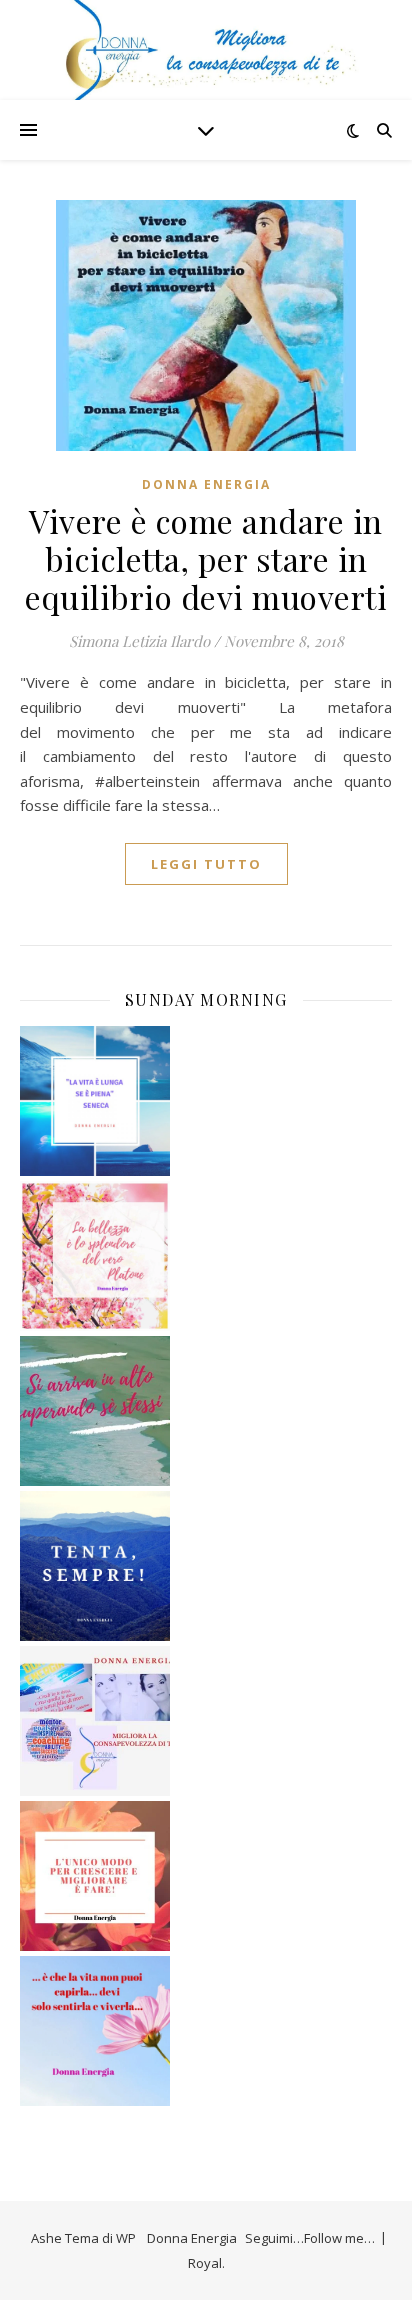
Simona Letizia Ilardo (139, 641)
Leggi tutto (206, 864)
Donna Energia (206, 484)
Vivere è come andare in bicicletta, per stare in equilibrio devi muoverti (206, 558)
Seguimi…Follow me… (310, 2238)
